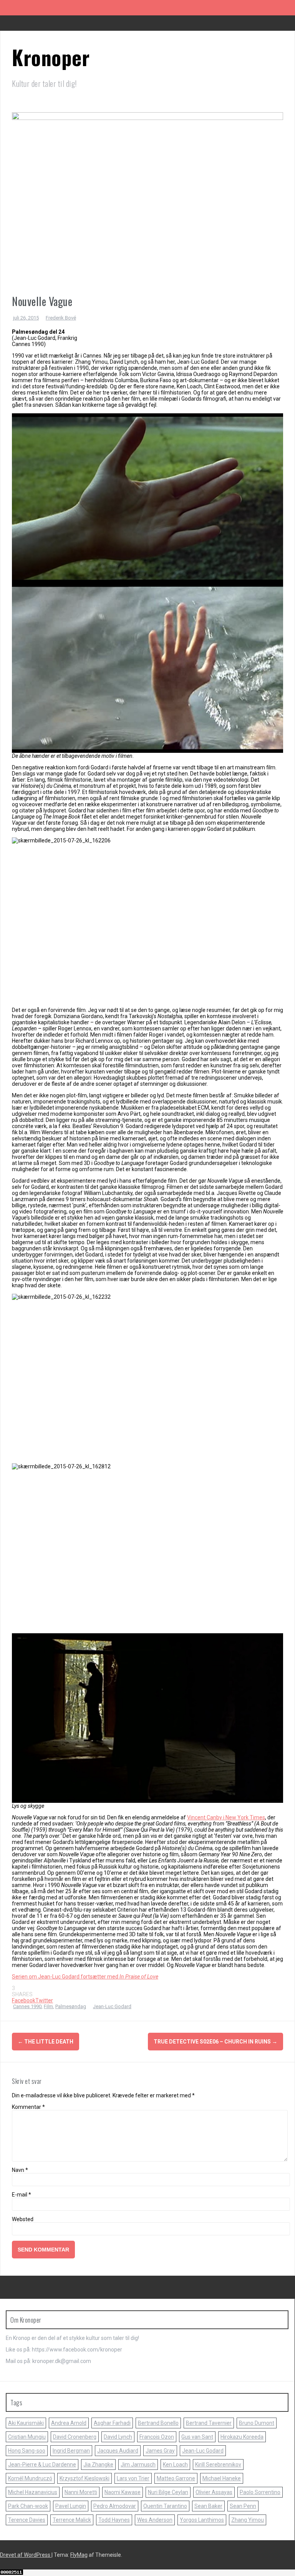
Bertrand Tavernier (209, 2423)
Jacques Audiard (118, 2451)
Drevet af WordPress (26, 2555)
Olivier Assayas (214, 2492)
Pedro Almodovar (115, 2506)
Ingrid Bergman (71, 2451)
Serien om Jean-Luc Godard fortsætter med (85, 1977)
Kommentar (28, 2107)
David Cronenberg (75, 2437)
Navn (20, 2170)
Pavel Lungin (71, 2506)
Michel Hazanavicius (33, 2492)
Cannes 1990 (27, 2006)
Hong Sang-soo (27, 2451)
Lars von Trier (133, 2478)
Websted (23, 2219)
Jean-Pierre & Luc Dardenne (42, 2465)
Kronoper (51, 57)
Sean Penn (243, 2506)
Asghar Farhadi (112, 2423)
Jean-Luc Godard (112, 2006)
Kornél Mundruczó (30, 2478)
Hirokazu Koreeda (242, 2437)
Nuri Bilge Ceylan (168, 2492)
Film (48, 2006)
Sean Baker (208, 2506)
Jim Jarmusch (138, 2465)
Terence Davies (27, 2520)
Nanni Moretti (81, 2492)
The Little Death (46, 2042)
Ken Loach (175, 2465)
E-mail (22, 2195)
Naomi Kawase (123, 2492)
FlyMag (79, 2555)
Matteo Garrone (176, 2478)
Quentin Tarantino (165, 2506)
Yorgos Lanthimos (202, 2520)
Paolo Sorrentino (260, 2492)
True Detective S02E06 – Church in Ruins (215, 2042)
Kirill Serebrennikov (218, 2465)
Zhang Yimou (248, 2520)
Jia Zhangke (98, 2465)
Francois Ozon (157, 2437)
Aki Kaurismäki (26, 2423)
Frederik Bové (61, 318)
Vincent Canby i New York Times (226, 1817)
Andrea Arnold (69, 2423)
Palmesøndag (71, 2006)
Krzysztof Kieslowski (85, 2478)
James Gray (160, 2451)
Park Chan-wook (28, 2506)
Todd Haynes (114, 2520)
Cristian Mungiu (27, 2437)
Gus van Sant (197, 2437)
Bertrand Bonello (158, 2423)
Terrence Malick (72, 2520)
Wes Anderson (155, 2520)
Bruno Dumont (257, 2423)
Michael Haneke (222, 2478)
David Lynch (118, 2437)
